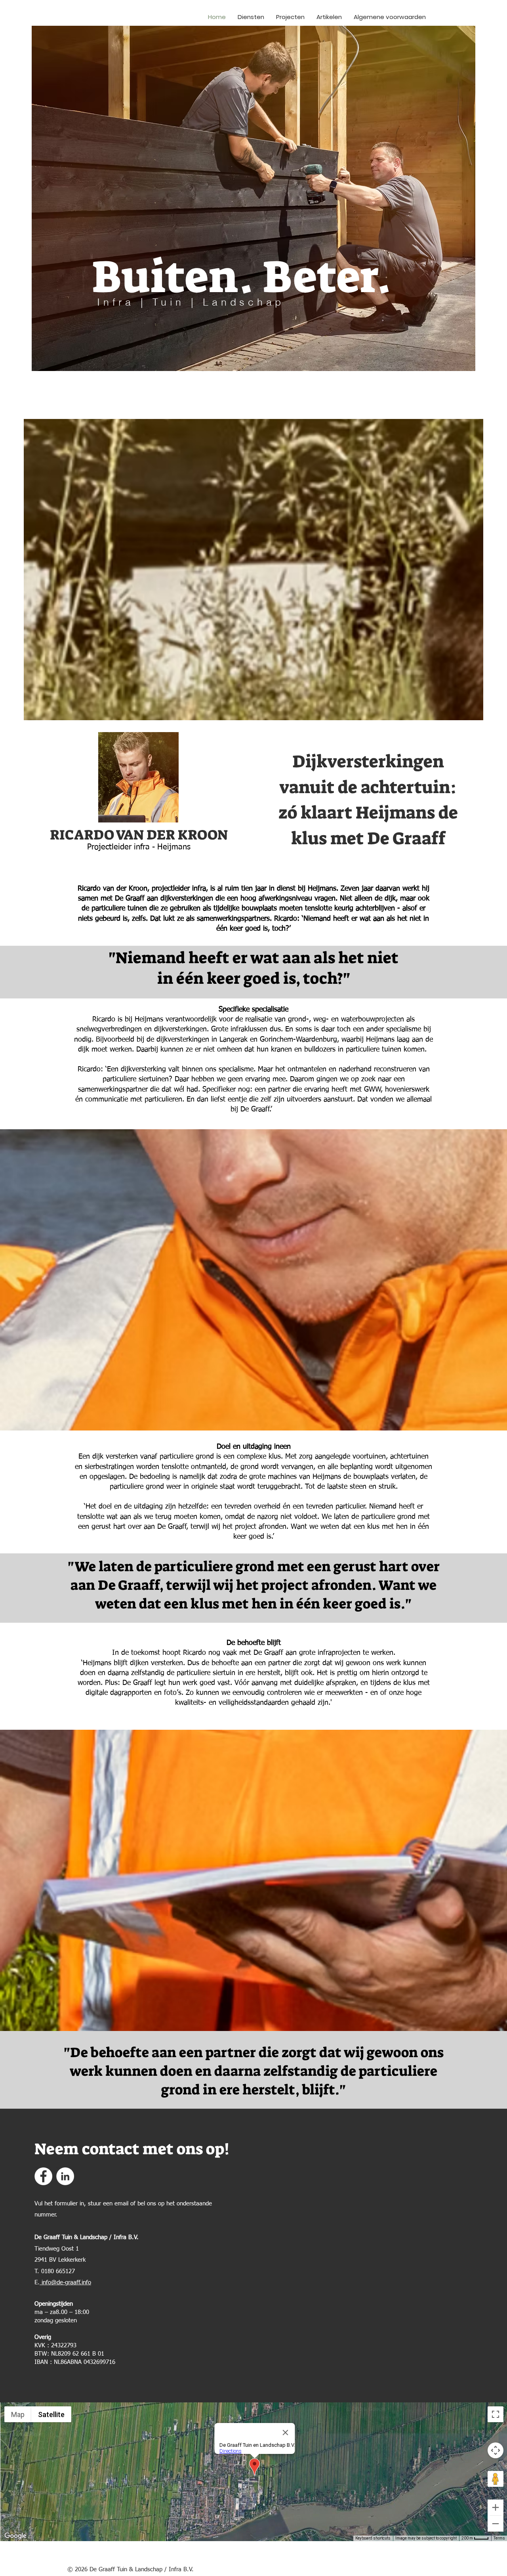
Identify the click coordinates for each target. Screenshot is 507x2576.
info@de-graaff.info (66, 2282)
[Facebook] (43, 2176)
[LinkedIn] (65, 2176)
